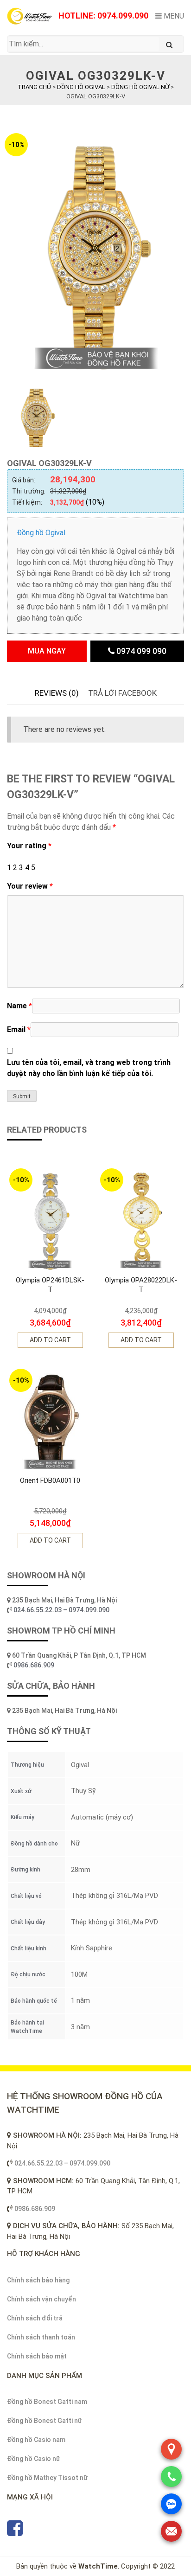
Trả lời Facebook (122, 693)
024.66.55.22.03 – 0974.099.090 (62, 1610)
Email (19, 1029)
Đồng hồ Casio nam (36, 2440)
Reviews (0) (57, 693)
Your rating (29, 846)
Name (19, 1006)
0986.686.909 (34, 1665)
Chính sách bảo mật (37, 2356)
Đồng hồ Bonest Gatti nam (47, 2402)
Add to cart (50, 1340)
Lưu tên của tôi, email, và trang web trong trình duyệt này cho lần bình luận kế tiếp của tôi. (89, 1068)
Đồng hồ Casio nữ (34, 2459)
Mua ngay (47, 651)
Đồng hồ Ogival (41, 533)
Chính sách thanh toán (41, 2337)
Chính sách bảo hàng (38, 2280)
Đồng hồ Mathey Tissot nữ (47, 2478)
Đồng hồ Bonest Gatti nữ (45, 2421)
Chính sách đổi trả (35, 2318)
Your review (30, 886)
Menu (173, 16)
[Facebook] (15, 2532)
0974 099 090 (140, 651)
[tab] (57, 693)
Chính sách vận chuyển (41, 2299)
